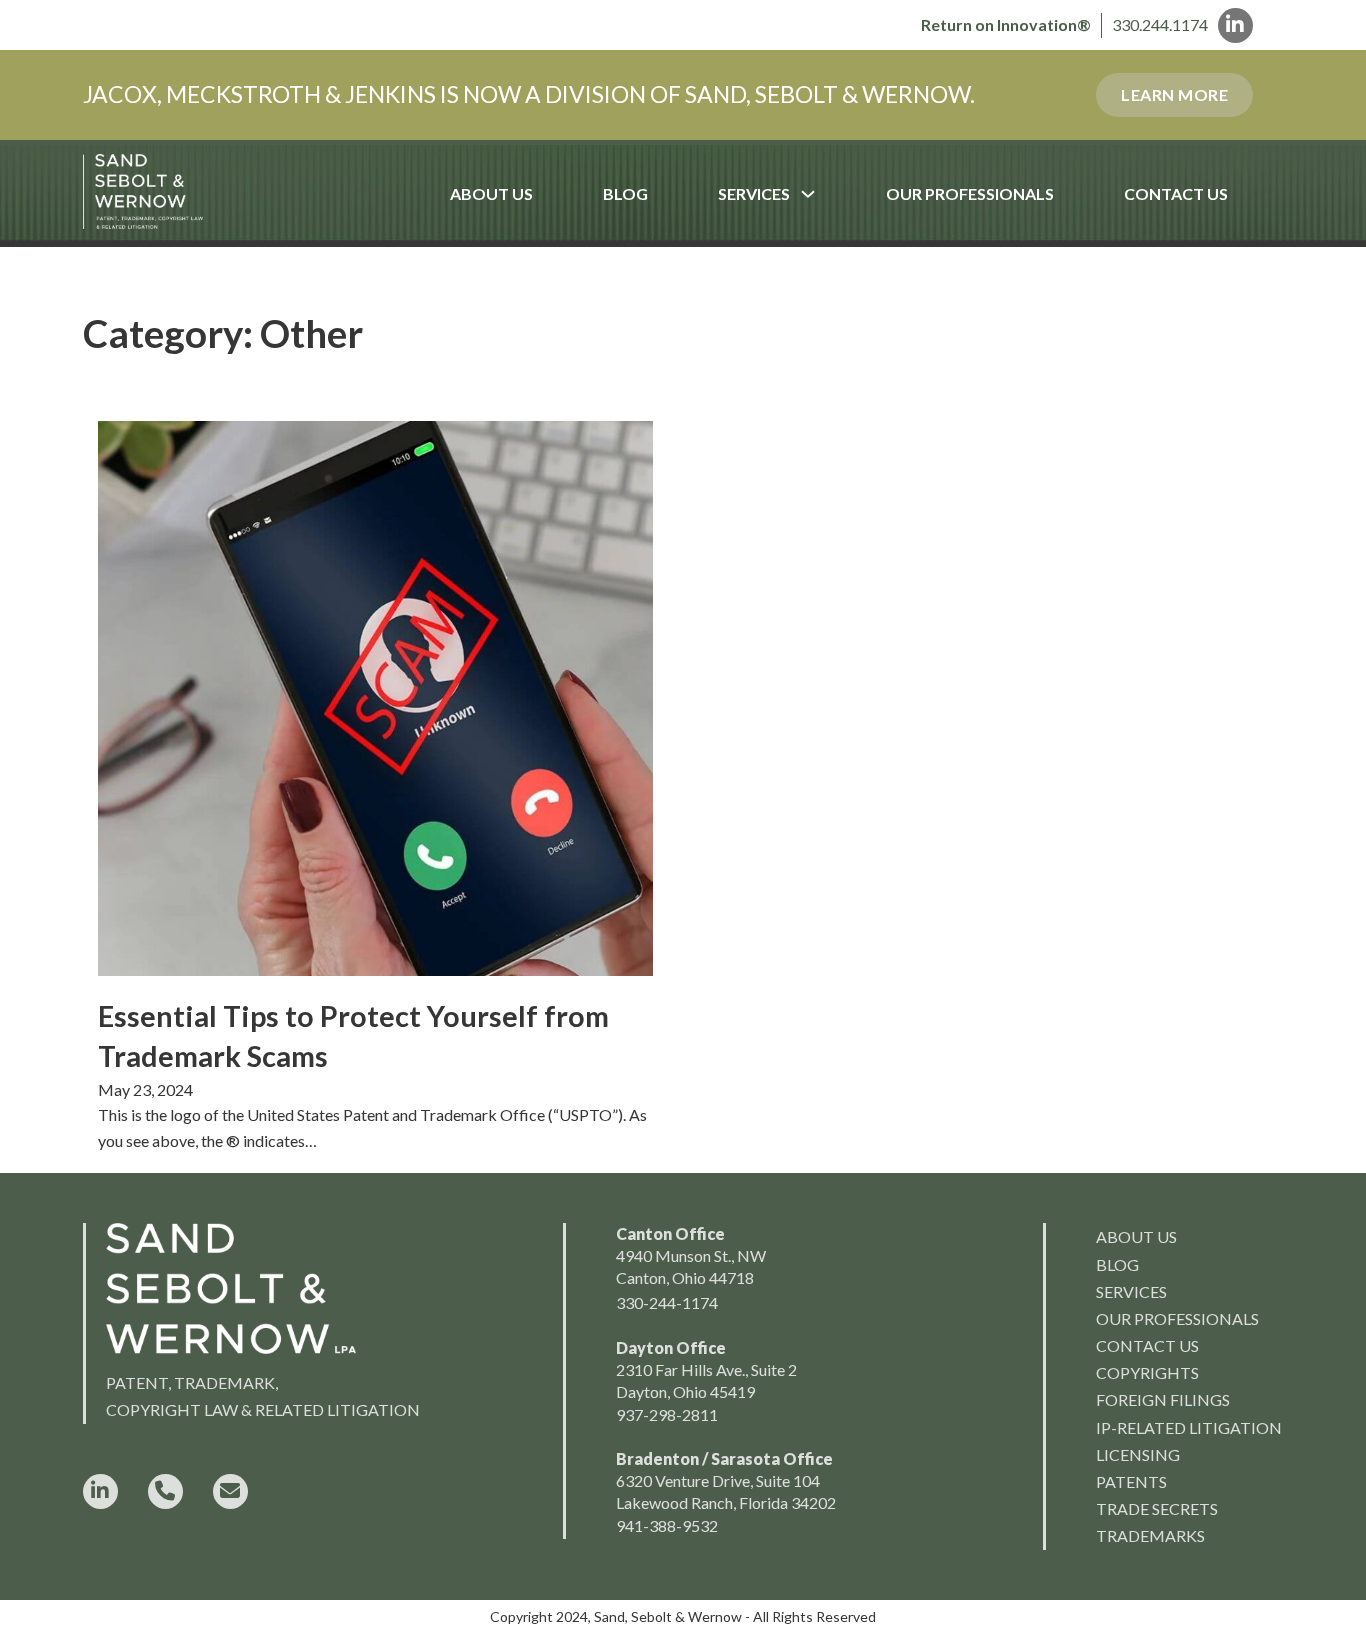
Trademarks (1150, 1535)
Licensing (1138, 1454)
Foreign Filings (1163, 1399)
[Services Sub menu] (825, 194)
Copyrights (1147, 1372)
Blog (625, 193)
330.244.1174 (1160, 24)
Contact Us (1176, 193)
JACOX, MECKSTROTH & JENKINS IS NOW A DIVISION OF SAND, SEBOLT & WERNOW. (529, 94)
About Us (491, 193)
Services (754, 193)
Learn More (1174, 94)
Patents (1131, 1481)
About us (1136, 1236)
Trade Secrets (1157, 1508)
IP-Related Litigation (1189, 1427)
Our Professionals (970, 193)
